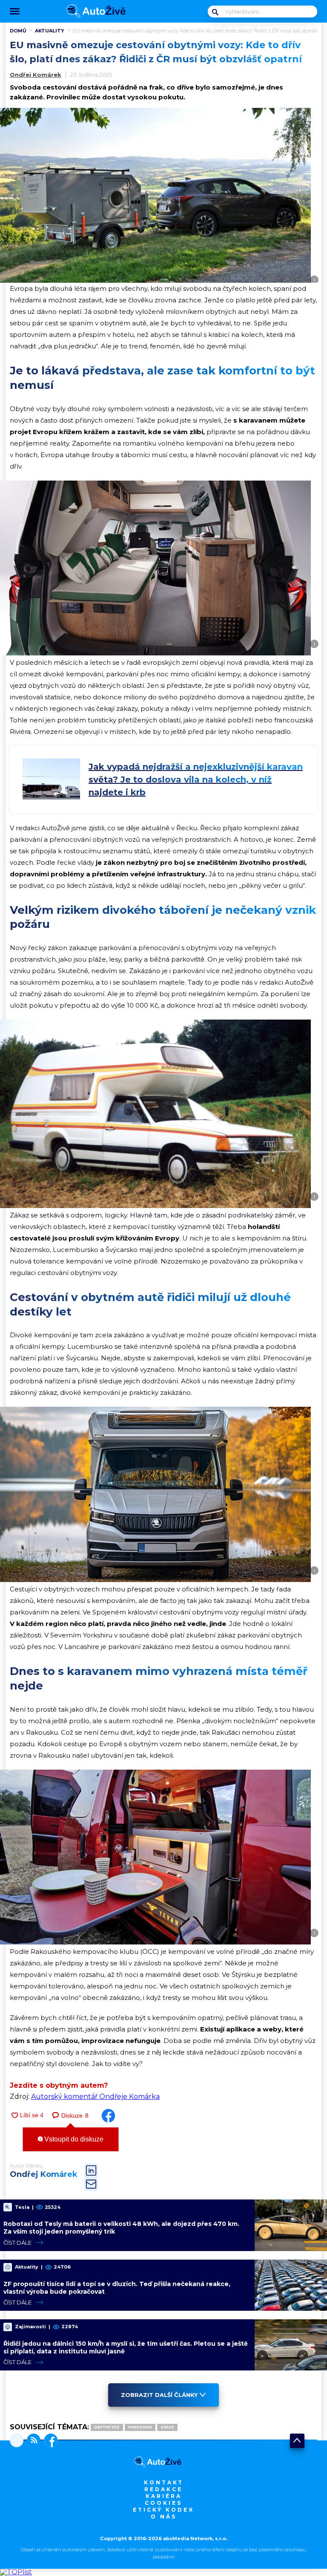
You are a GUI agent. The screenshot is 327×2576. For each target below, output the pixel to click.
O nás (164, 2517)
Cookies (163, 2503)
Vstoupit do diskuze (73, 2139)
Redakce (163, 2489)
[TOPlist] (16, 2572)
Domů (18, 31)
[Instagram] (17, 2441)
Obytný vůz (107, 2427)
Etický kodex (163, 2510)
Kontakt (164, 2482)
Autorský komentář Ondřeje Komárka (95, 2096)
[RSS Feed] (32, 2441)
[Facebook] (49, 2441)
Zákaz (167, 2427)
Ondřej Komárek (36, 75)
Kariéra (164, 2496)
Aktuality (50, 31)
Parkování (140, 2427)
